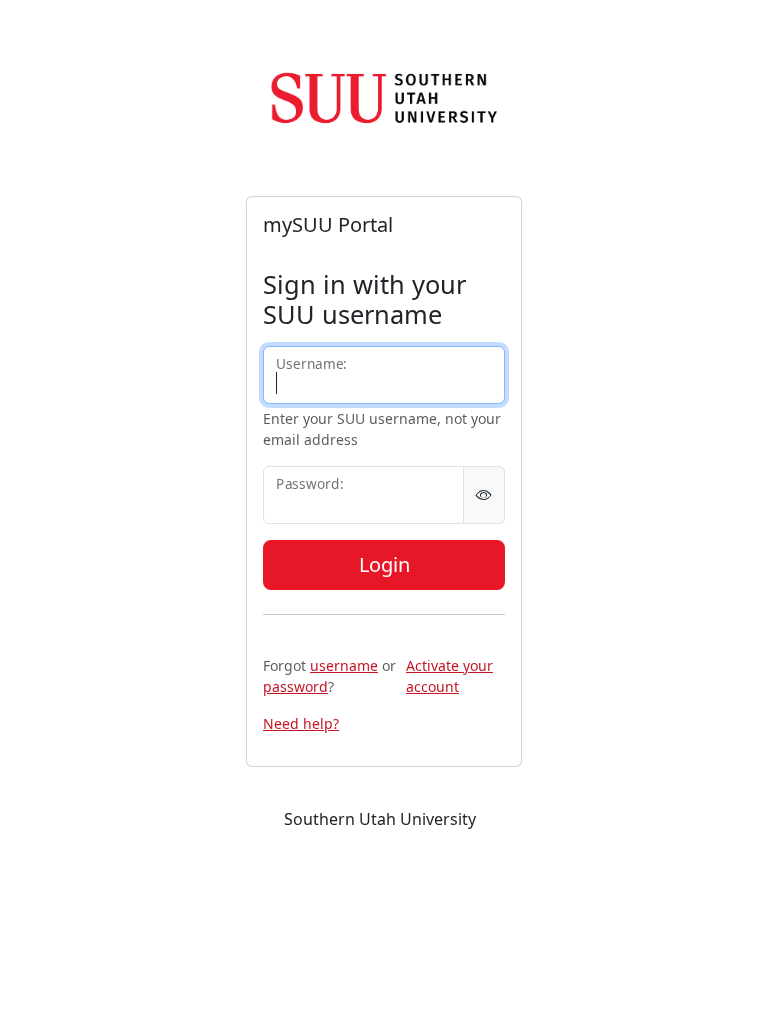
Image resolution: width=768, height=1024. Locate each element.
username (344, 665)
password (295, 686)
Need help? (301, 723)
